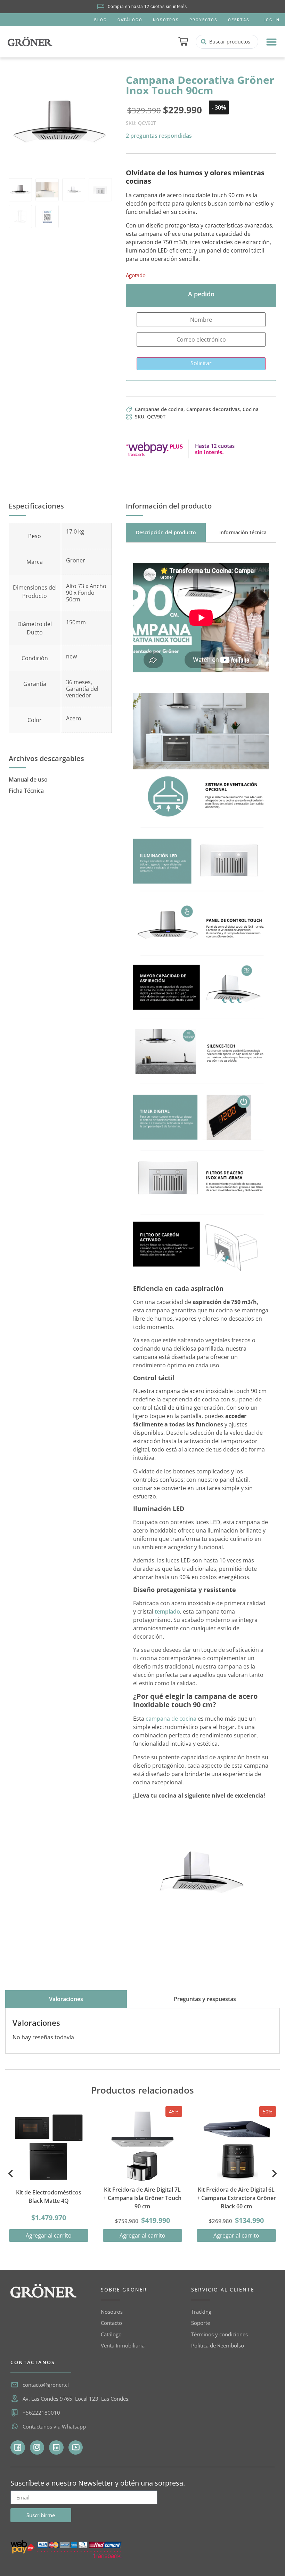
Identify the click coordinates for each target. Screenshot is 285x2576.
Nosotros (166, 20)
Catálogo (130, 20)
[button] (271, 42)
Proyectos (203, 20)
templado (167, 1611)
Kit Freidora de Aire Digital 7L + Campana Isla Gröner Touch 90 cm (142, 2198)
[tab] (166, 532)
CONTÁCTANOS (33, 2362)
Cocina (251, 409)
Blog (101, 20)
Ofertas (239, 20)
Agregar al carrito (49, 2235)
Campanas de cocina (159, 409)
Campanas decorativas (213, 409)
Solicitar (201, 363)
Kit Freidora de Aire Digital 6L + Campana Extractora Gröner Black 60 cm (236, 2198)
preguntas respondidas (159, 136)
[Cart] (183, 42)
